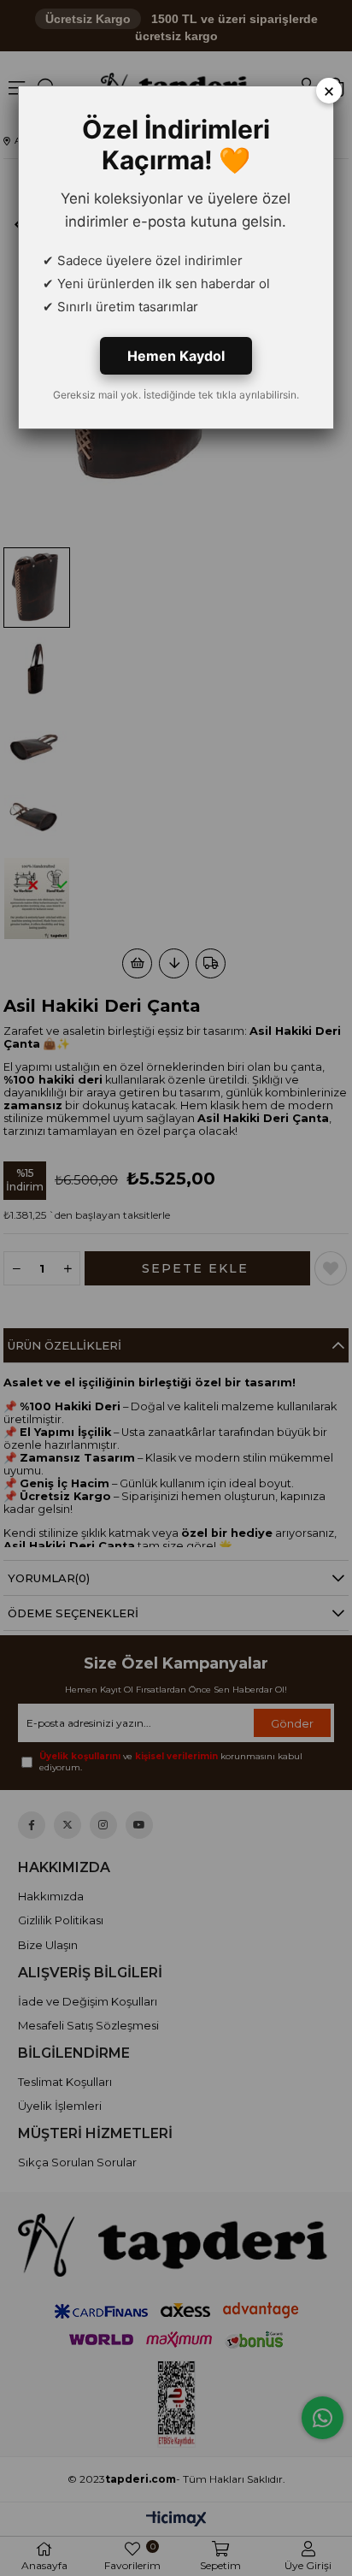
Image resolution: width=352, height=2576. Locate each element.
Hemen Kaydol (176, 356)
